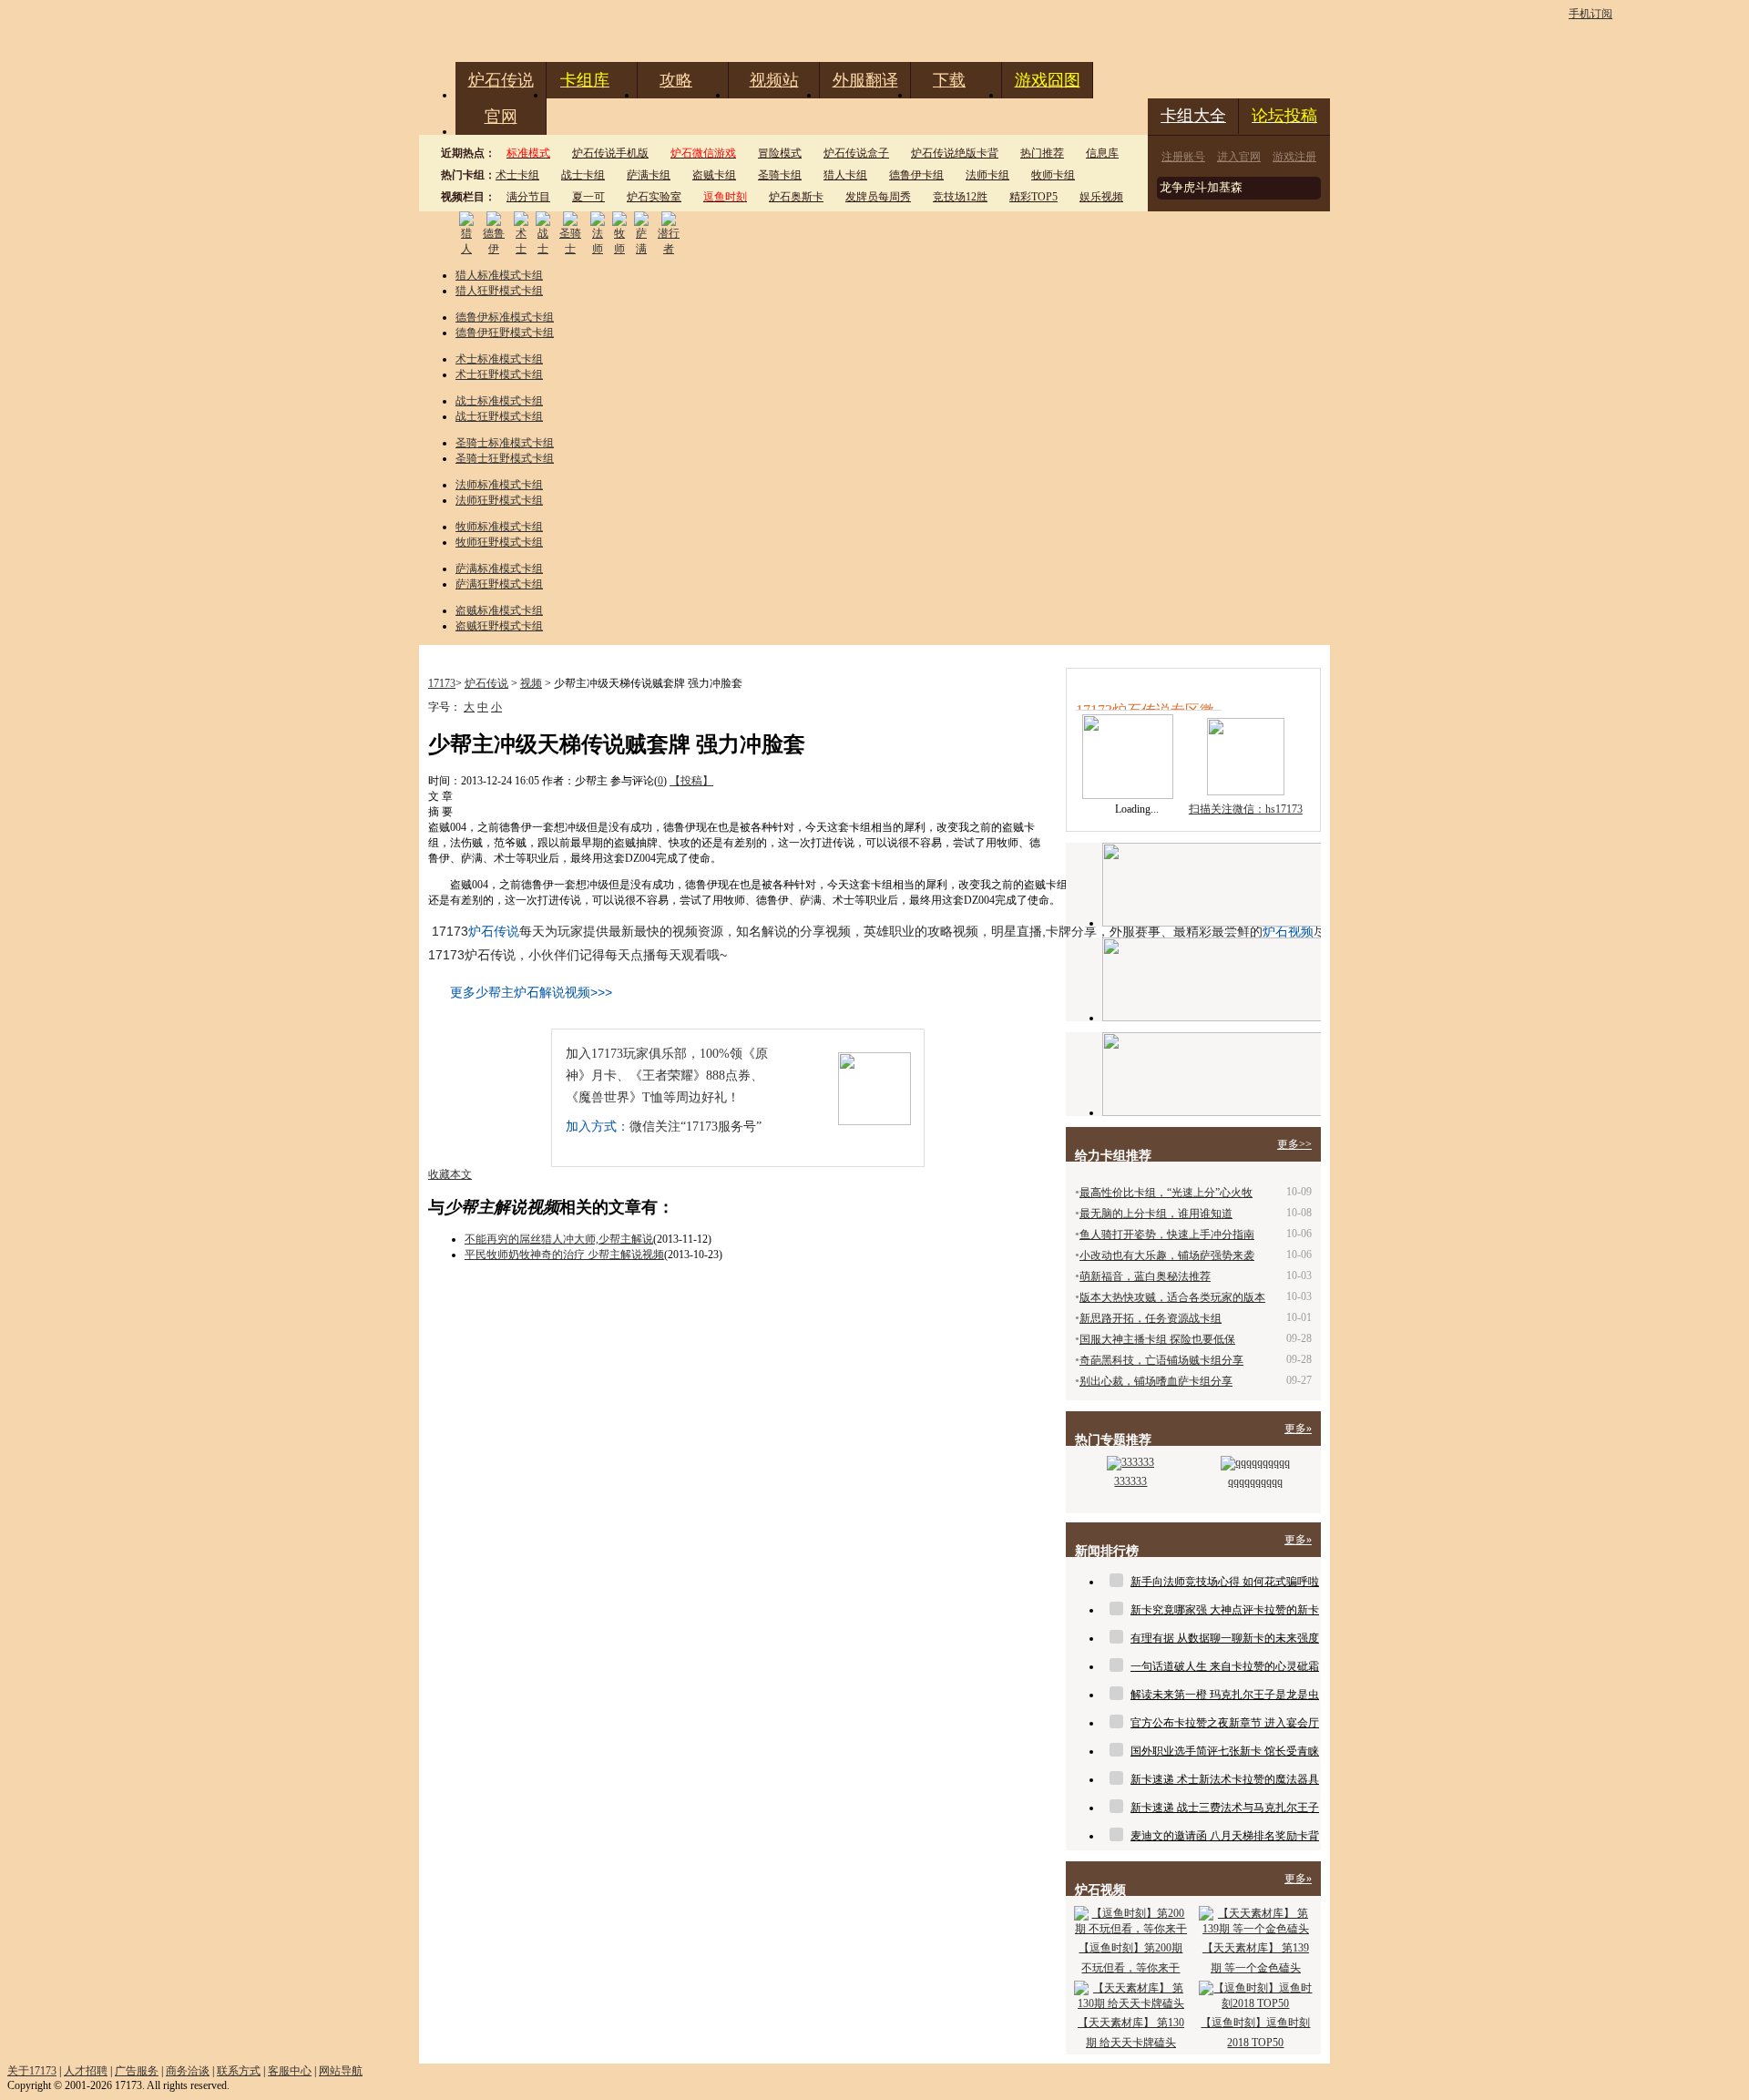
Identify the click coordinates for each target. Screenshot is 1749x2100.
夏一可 (588, 197)
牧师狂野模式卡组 (499, 542)
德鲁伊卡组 (916, 175)
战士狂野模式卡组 (499, 416)
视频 (531, 683)
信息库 (1102, 153)
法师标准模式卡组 (499, 485)
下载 (949, 80)
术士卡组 (517, 175)
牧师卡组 (1053, 175)
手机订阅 (1590, 14)
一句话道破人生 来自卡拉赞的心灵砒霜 (1225, 1666)
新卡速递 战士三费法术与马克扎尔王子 (1225, 1808)
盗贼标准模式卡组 (499, 610)
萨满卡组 (649, 175)
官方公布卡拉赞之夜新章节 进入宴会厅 (1225, 1723)
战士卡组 (583, 175)
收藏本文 (450, 1174)
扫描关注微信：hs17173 (1246, 809)
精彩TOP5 (1033, 197)
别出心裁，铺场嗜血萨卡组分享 (1156, 1381)
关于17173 (32, 2071)
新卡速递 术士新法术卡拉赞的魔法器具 (1225, 1779)
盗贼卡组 (714, 175)
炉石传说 (501, 80)
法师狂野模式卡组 (499, 500)
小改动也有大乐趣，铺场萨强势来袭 (1167, 1255)
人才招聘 (86, 2071)
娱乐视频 (1101, 197)
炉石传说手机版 (610, 153)
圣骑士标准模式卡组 (505, 443)
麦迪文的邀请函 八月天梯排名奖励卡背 (1225, 1836)
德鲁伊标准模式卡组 (505, 317)
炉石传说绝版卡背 (955, 153)
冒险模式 (780, 153)
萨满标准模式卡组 (499, 569)
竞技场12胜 (960, 197)
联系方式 (239, 2071)
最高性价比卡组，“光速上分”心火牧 (1166, 1193)
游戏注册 (1294, 157)
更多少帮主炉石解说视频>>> (531, 992)
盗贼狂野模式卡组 (499, 626)
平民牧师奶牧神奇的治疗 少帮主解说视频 (564, 1255)
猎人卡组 (845, 175)
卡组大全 (1193, 116)
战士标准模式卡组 (499, 401)
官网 (501, 117)
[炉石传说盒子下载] (1212, 1074)
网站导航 (341, 2071)
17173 (442, 683)
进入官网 (1239, 157)
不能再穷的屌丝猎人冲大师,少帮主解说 (559, 1239)
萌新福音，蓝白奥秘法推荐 (1145, 1276)
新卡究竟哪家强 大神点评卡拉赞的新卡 (1225, 1610)
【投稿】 (691, 781)
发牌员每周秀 (878, 197)
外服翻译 (865, 80)
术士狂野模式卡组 (499, 374)
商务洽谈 (188, 2071)
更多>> (1294, 1144)
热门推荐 (1042, 153)
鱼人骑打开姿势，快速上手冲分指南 (1167, 1234)
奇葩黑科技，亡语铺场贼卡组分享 (1161, 1360)
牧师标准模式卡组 (499, 527)
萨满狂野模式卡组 (499, 584)
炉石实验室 (654, 197)
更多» (1298, 1429)
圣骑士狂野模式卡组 (505, 458)
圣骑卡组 (780, 175)
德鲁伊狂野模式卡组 (505, 333)
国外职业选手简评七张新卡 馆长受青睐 (1225, 1751)
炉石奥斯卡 (796, 197)
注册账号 (1183, 157)
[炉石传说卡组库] (1212, 885)
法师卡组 (987, 175)
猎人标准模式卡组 (499, 275)
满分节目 (528, 197)
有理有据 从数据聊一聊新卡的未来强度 (1225, 1638)
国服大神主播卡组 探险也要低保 (1157, 1339)
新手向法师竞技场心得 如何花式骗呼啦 (1225, 1582)
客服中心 (290, 2071)
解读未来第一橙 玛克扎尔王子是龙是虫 (1225, 1695)
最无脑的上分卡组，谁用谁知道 (1156, 1214)
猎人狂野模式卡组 (499, 291)
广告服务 (137, 2071)
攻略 (676, 80)
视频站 (774, 80)
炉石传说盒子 (856, 153)
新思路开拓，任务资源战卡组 (1151, 1318)
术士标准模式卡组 (499, 359)
